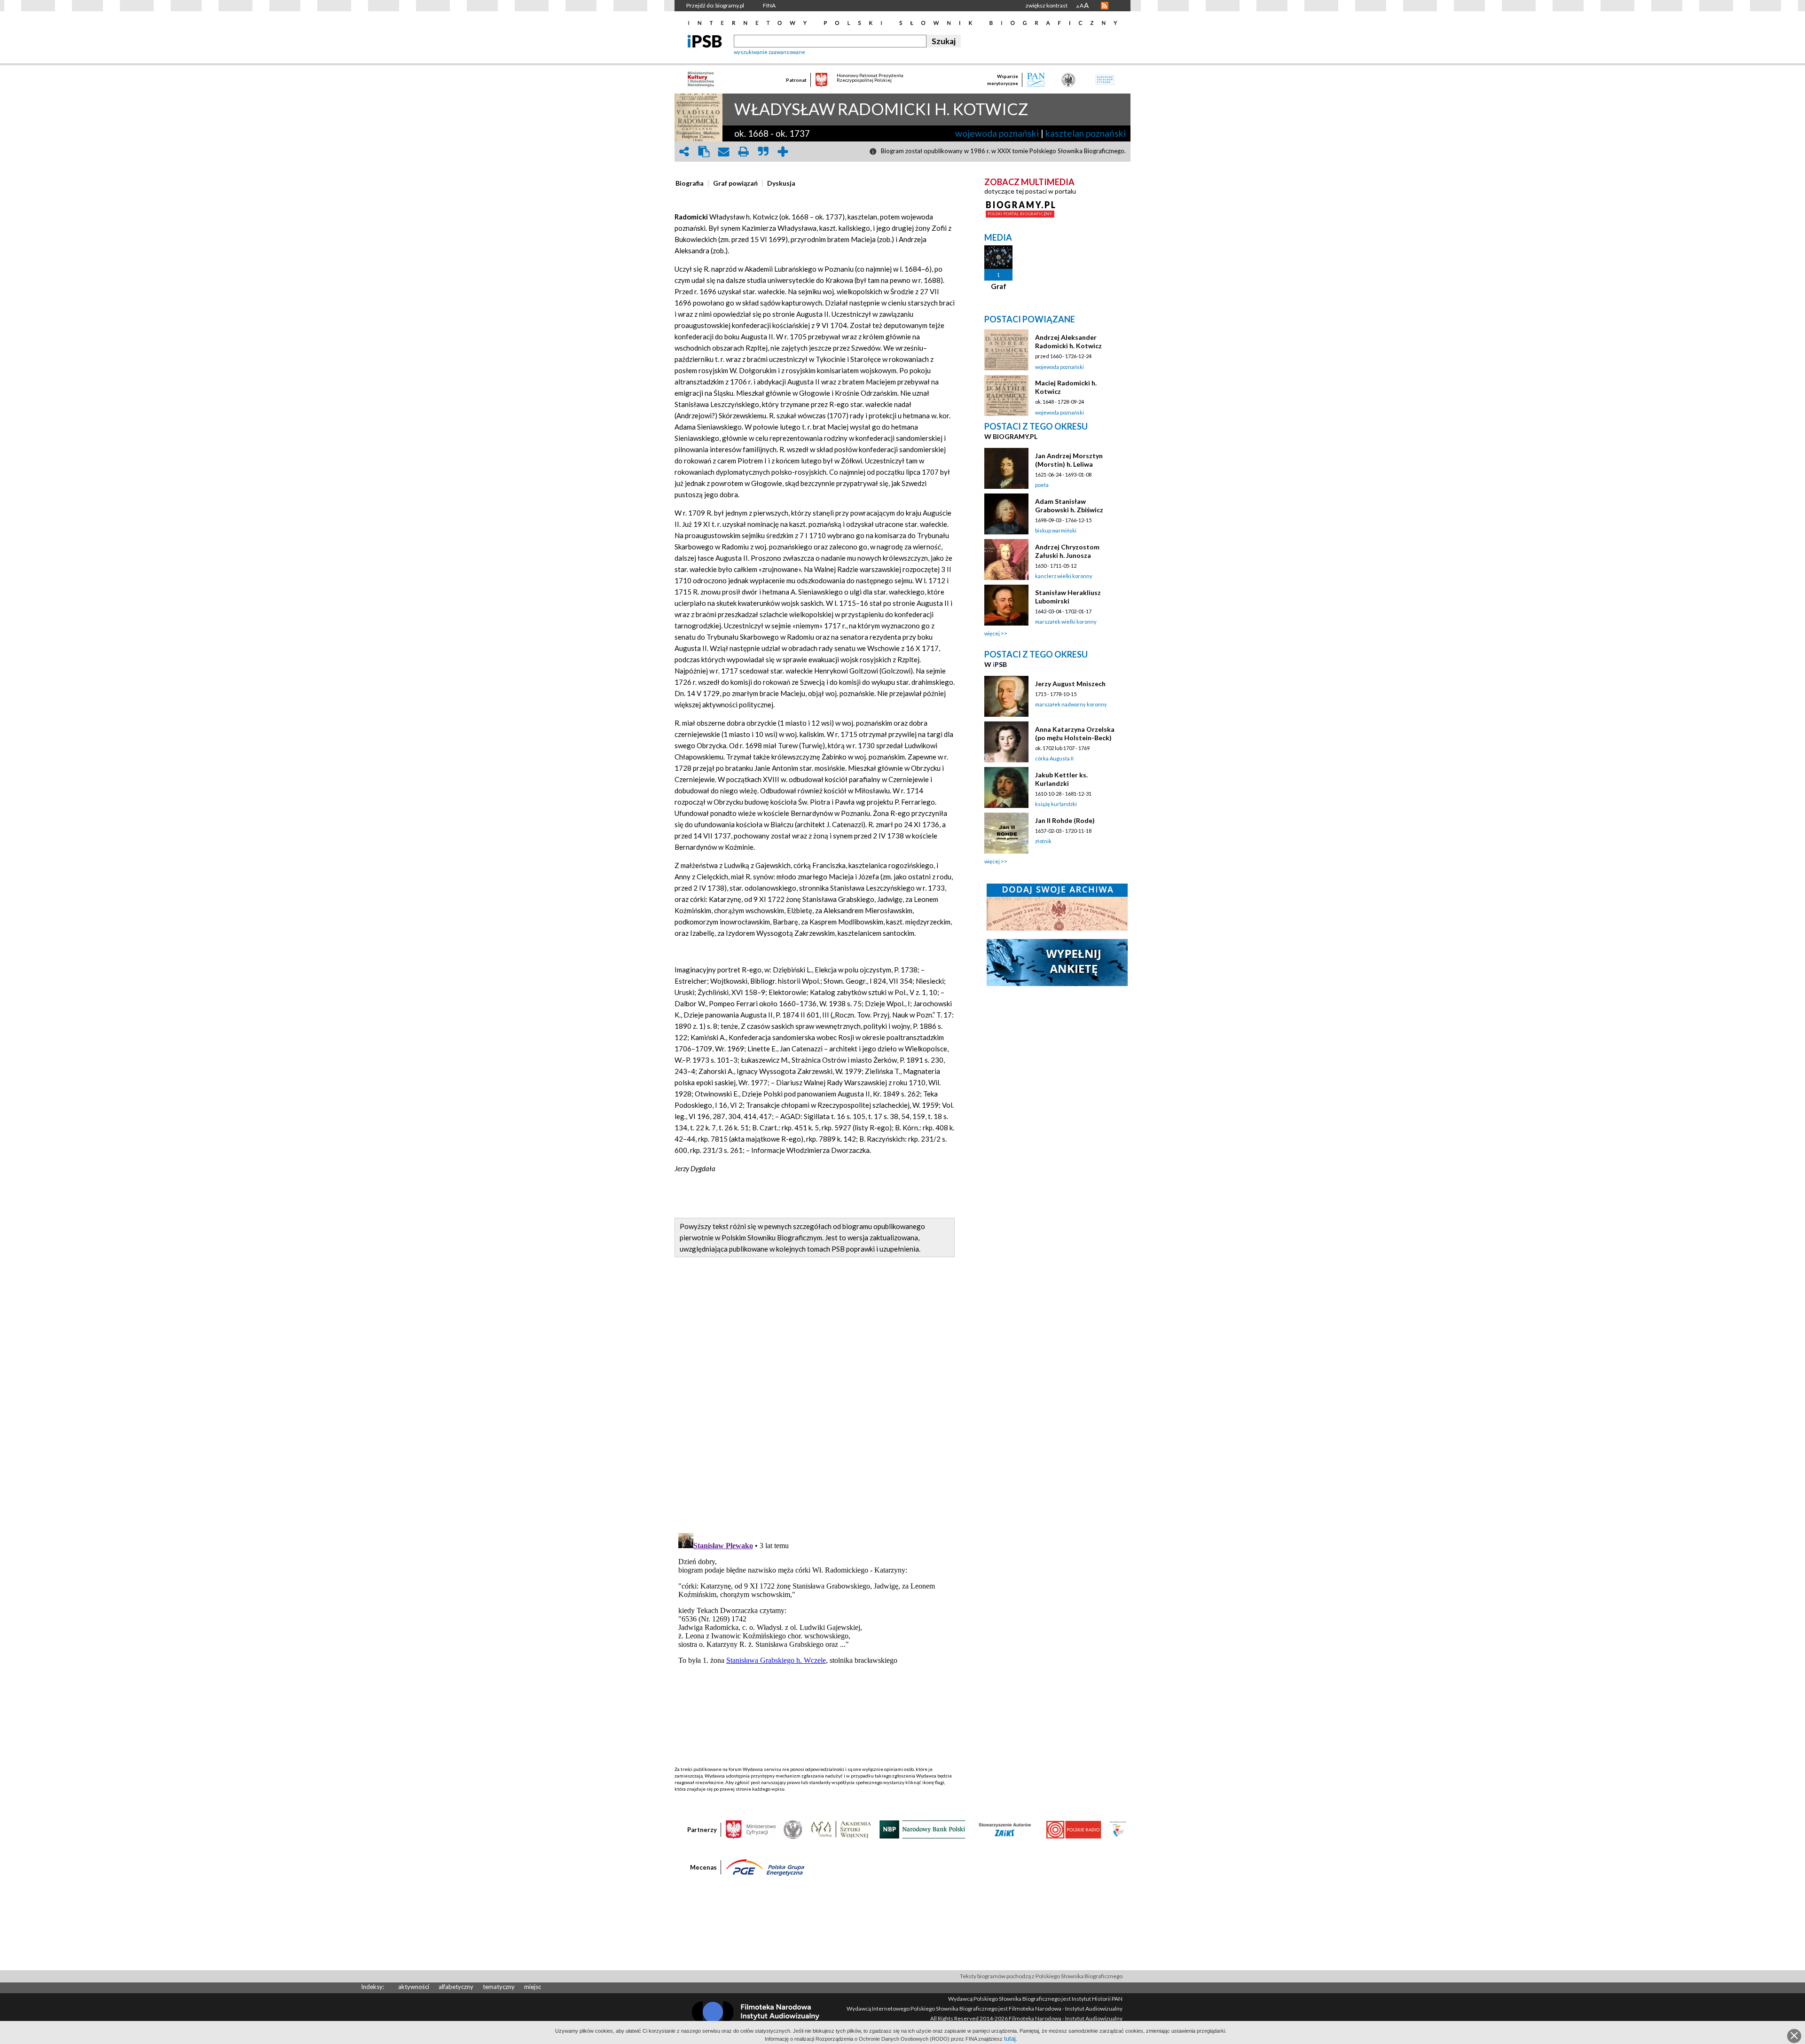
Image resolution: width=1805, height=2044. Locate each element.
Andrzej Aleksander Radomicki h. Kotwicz (1068, 341)
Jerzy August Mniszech (1070, 684)
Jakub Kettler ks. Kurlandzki (1061, 779)
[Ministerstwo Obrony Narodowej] (793, 1829)
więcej (992, 633)
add (783, 152)
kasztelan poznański (1086, 133)
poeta (1042, 485)
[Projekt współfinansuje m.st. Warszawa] (1118, 1829)
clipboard (704, 152)
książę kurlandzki (1056, 804)
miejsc (533, 1987)
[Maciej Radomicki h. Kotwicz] (1006, 395)
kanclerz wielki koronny (1064, 576)
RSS (1105, 6)
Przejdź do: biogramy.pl (715, 5)
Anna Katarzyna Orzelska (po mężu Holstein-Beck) (1075, 733)
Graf (999, 286)
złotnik (1043, 841)
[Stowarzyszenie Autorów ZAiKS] (1005, 1829)
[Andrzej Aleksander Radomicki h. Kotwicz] (1006, 350)
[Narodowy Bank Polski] (922, 1829)
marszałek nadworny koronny (1071, 704)
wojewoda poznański (997, 133)
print (743, 152)
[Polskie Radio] (1073, 1829)
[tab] (692, 183)
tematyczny (499, 1987)
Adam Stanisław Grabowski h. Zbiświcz (1069, 505)
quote (763, 152)
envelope (723, 152)
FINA (769, 5)
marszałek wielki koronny (1066, 622)
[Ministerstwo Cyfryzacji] (751, 1829)
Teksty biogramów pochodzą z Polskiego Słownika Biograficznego (1041, 1976)
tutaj (1010, 2039)
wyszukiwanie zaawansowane (769, 52)
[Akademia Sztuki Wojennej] (841, 1829)
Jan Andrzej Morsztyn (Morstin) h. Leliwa (1069, 460)
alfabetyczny (456, 1987)
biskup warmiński (1056, 530)
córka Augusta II (1054, 758)
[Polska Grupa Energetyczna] (765, 1867)
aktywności (414, 1987)
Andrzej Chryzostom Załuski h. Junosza (1067, 551)
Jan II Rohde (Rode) (1065, 820)
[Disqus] (815, 1405)
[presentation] (690, 183)
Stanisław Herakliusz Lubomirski (1068, 597)
